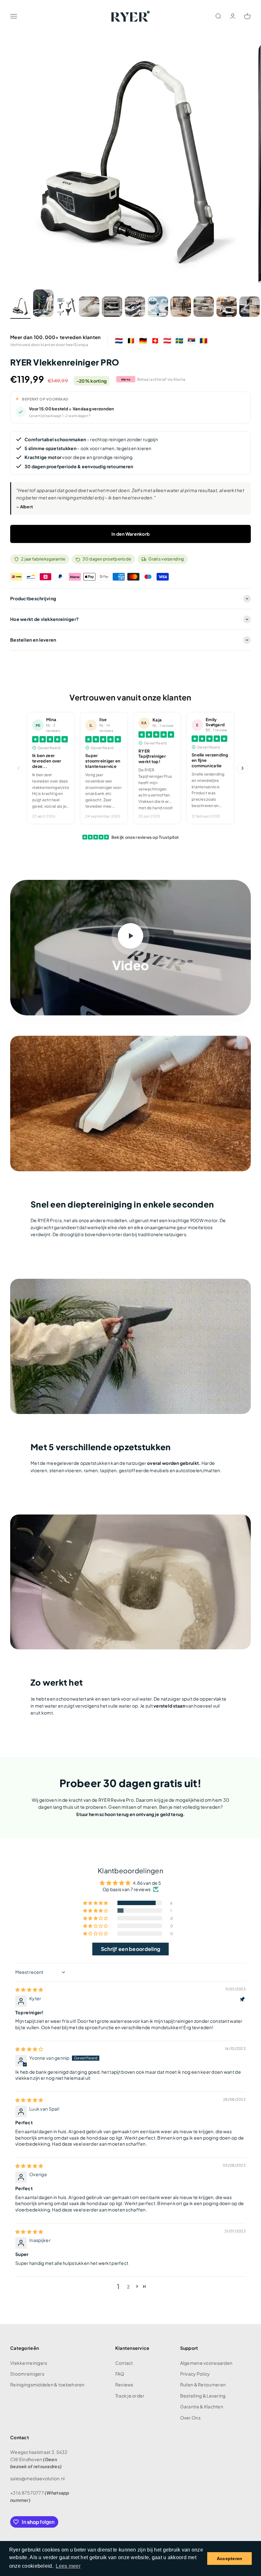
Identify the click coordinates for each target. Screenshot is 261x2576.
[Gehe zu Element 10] (227, 308)
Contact (124, 2363)
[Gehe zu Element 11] (250, 308)
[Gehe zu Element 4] (89, 308)
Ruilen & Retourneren (203, 2385)
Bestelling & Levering (203, 2396)
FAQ (120, 2374)
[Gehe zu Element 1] (20, 308)
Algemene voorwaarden (206, 2363)
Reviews (124, 2385)
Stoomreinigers (27, 2374)
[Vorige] (18, 768)
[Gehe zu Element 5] (112, 308)
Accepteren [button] (230, 2559)
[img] (29, 1989)
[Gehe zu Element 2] (43, 304)
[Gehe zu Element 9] (204, 308)
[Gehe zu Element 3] (66, 308)
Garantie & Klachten (202, 2406)
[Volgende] (243, 768)
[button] (96, 1903)
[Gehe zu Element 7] (158, 308)
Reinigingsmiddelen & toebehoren (47, 2385)
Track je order (130, 2396)
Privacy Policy (195, 2374)
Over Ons (190, 2418)
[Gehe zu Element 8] (181, 308)
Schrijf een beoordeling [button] (130, 1949)
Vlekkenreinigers (29, 2363)
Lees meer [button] (68, 2566)
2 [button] (128, 2287)
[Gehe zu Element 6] (135, 308)
